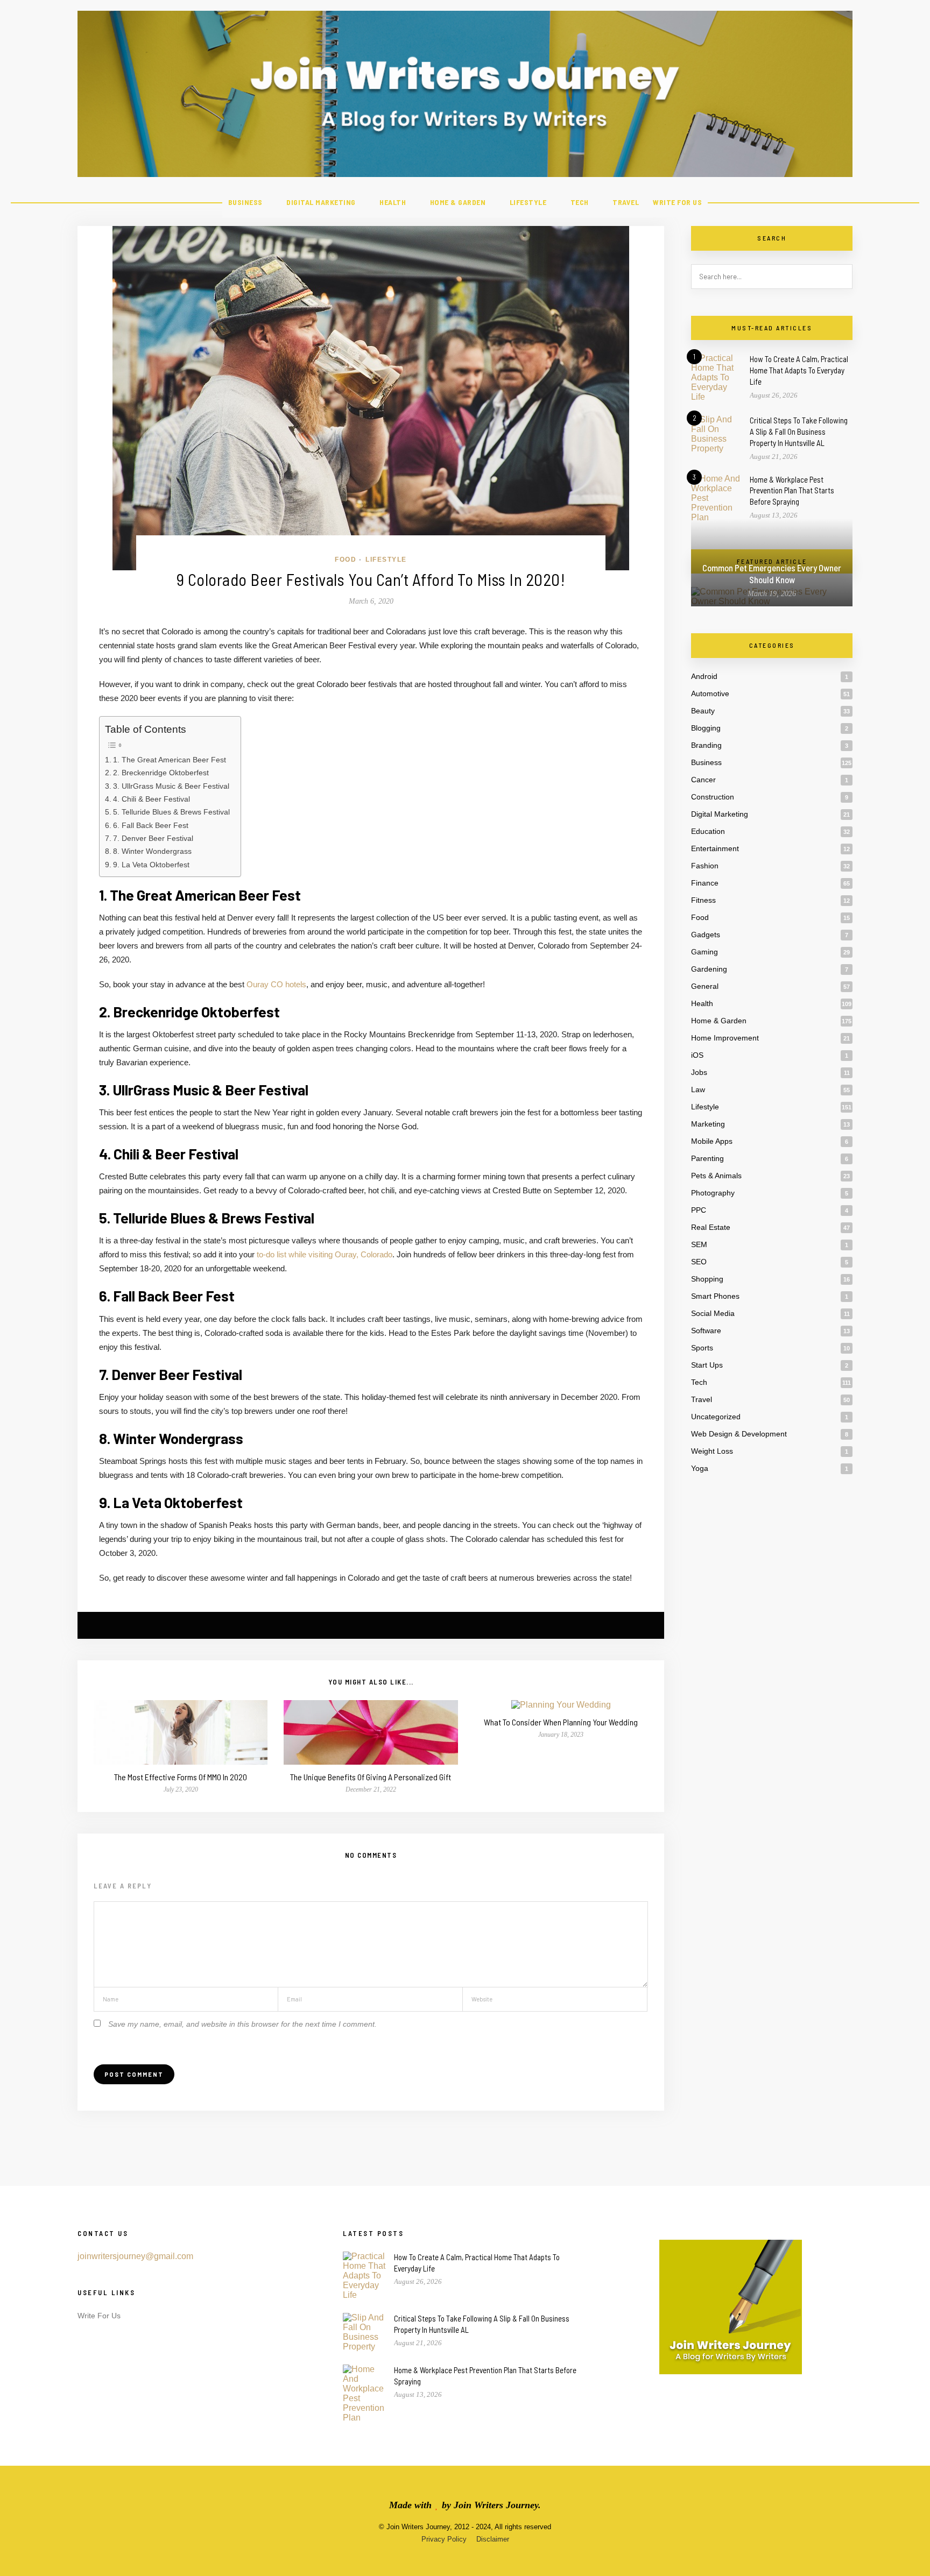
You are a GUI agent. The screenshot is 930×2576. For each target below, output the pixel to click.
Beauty (703, 711)
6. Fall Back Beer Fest (151, 825)
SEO (699, 1262)
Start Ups (707, 1365)
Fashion (705, 866)
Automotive (710, 693)
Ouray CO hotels (276, 984)
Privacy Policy (444, 2539)
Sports (702, 1348)
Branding (706, 745)
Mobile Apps (712, 1141)
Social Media (713, 1313)
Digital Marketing (321, 202)
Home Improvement (725, 1038)
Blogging (706, 728)
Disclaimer (493, 2539)
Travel (626, 202)
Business (245, 202)
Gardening (709, 969)
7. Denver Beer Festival (153, 838)
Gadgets (706, 935)
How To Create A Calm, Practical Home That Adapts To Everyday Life (799, 370)
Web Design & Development (739, 1434)
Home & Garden (458, 202)
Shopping (707, 1279)
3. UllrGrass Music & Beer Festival (171, 786)
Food (346, 560)
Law (698, 1089)
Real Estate (711, 1227)
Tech (580, 202)
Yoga (700, 1468)
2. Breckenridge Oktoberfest (161, 773)
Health (393, 202)
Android (704, 676)
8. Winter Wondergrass (152, 851)
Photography (713, 1193)
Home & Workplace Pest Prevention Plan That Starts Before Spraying (792, 491)
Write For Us (677, 202)
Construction (713, 797)
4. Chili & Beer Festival (152, 799)
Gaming (704, 952)
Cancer (703, 780)
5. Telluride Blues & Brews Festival (171, 812)
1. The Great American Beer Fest (170, 760)
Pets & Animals (716, 1176)
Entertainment (715, 848)
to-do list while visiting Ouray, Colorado (325, 1254)
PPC (699, 1210)
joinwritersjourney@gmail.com (135, 2256)
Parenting (707, 1158)
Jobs (699, 1072)
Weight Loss (712, 1451)
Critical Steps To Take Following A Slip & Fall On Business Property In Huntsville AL (799, 431)
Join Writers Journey (496, 2505)
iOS (697, 1055)
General (705, 986)
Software (706, 1331)
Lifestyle (528, 202)
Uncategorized (716, 1417)
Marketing (708, 1124)
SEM (699, 1244)
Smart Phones (715, 1296)
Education (708, 831)
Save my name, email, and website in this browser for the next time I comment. (242, 2024)
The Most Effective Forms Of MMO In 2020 (181, 1777)
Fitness (703, 900)
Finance (705, 883)
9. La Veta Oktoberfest (151, 865)
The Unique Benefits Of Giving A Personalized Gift (371, 1777)
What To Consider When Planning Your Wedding (561, 1722)
